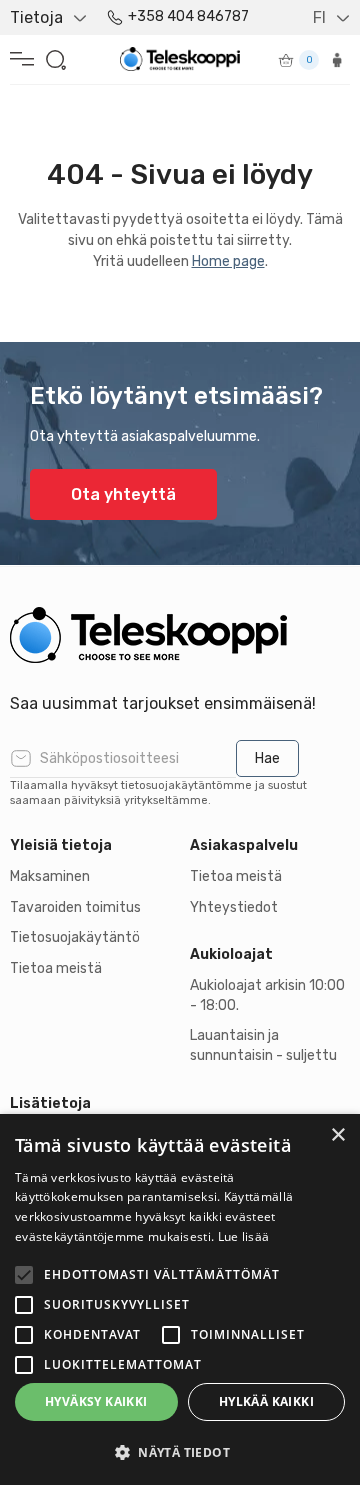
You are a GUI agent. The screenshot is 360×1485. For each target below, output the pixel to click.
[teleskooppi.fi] (180, 635)
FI (319, 17)
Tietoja (36, 17)
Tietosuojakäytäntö (75, 937)
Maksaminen (50, 876)
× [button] (337, 1135)
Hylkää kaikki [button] (266, 1401)
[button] (180, 1452)
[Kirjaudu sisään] (337, 60)
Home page (228, 261)
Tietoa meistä (56, 968)
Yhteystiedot (234, 907)
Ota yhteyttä (123, 494)
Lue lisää (244, 1236)
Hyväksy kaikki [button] (96, 1401)
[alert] (180, 1299)
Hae (267, 758)
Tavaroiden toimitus (75, 907)
